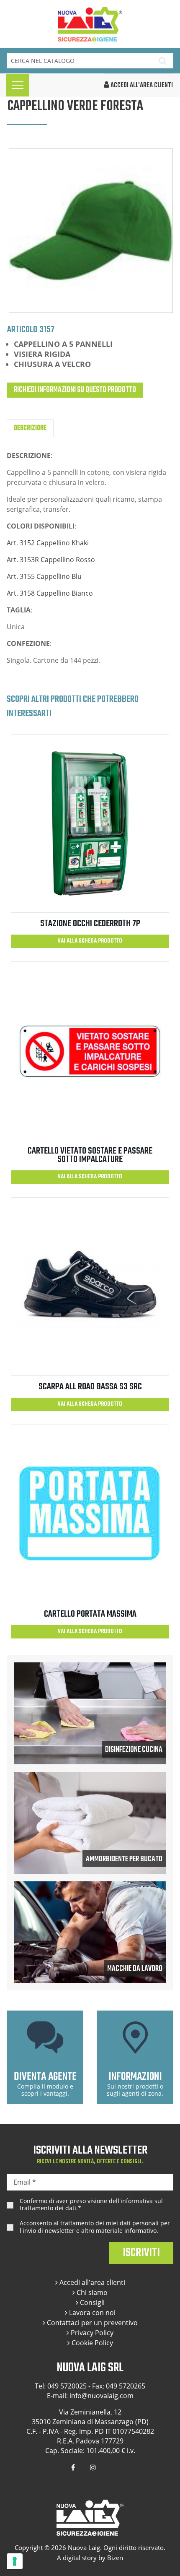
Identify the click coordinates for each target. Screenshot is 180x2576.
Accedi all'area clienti (91, 2282)
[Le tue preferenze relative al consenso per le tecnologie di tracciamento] (15, 2561)
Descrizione (30, 428)
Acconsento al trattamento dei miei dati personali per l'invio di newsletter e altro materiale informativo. (95, 2227)
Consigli (91, 2303)
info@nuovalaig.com (102, 2396)
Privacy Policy (91, 2333)
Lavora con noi (91, 2313)
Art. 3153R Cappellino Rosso (51, 560)
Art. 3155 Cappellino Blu (44, 576)
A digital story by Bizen (90, 2558)
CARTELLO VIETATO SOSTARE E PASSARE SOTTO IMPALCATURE (90, 1155)
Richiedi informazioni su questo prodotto (75, 390)
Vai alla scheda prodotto (90, 941)
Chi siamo (91, 2292)
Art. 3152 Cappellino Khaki (48, 543)
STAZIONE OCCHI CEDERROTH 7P (90, 924)
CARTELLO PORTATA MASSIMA (90, 1614)
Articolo (22, 329)
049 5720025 (67, 2386)
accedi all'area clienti (141, 86)
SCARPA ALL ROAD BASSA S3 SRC (90, 1387)
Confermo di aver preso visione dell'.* (91, 2205)
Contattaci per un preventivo (91, 2323)
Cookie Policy (91, 2343)
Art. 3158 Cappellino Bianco (50, 593)
